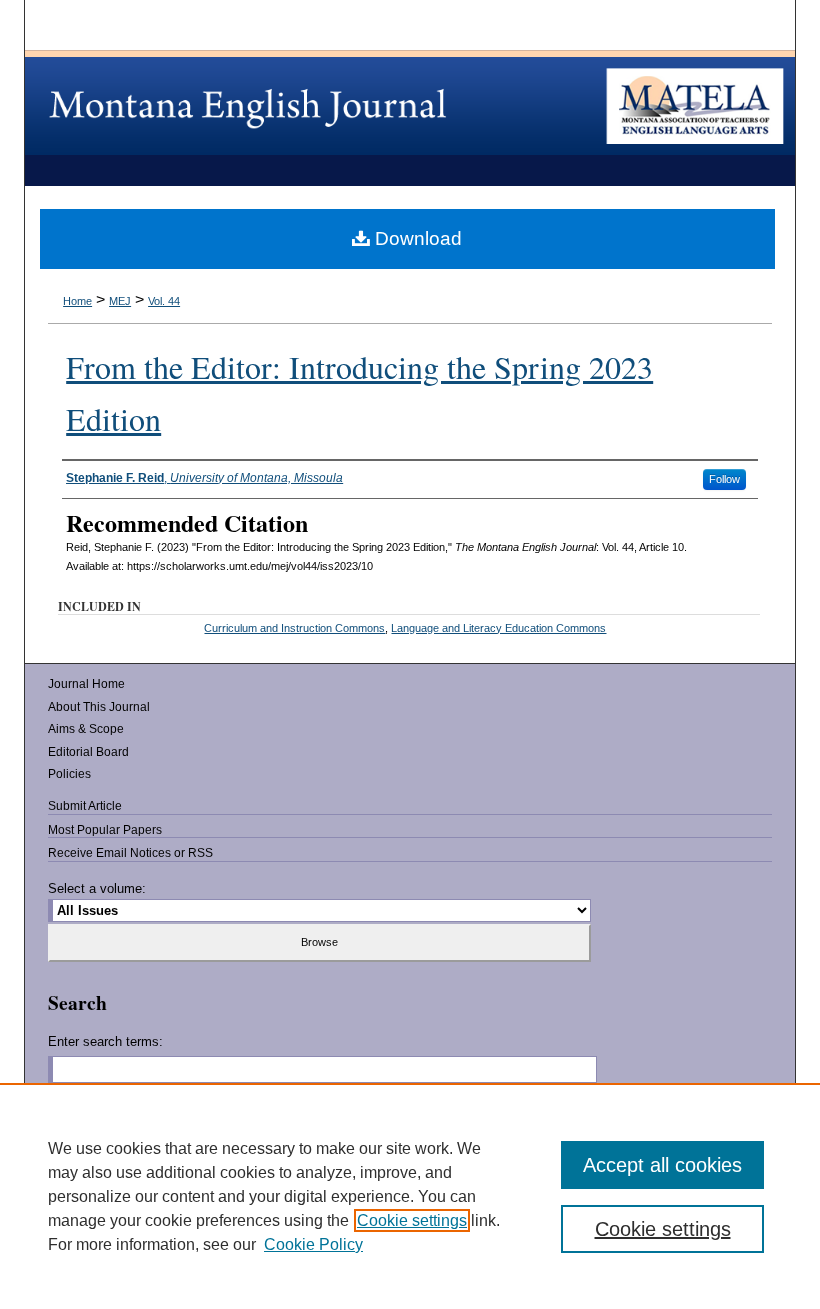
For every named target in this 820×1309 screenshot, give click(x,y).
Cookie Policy (313, 1244)
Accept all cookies (662, 1165)
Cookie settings (412, 1220)
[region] (410, 1196)
